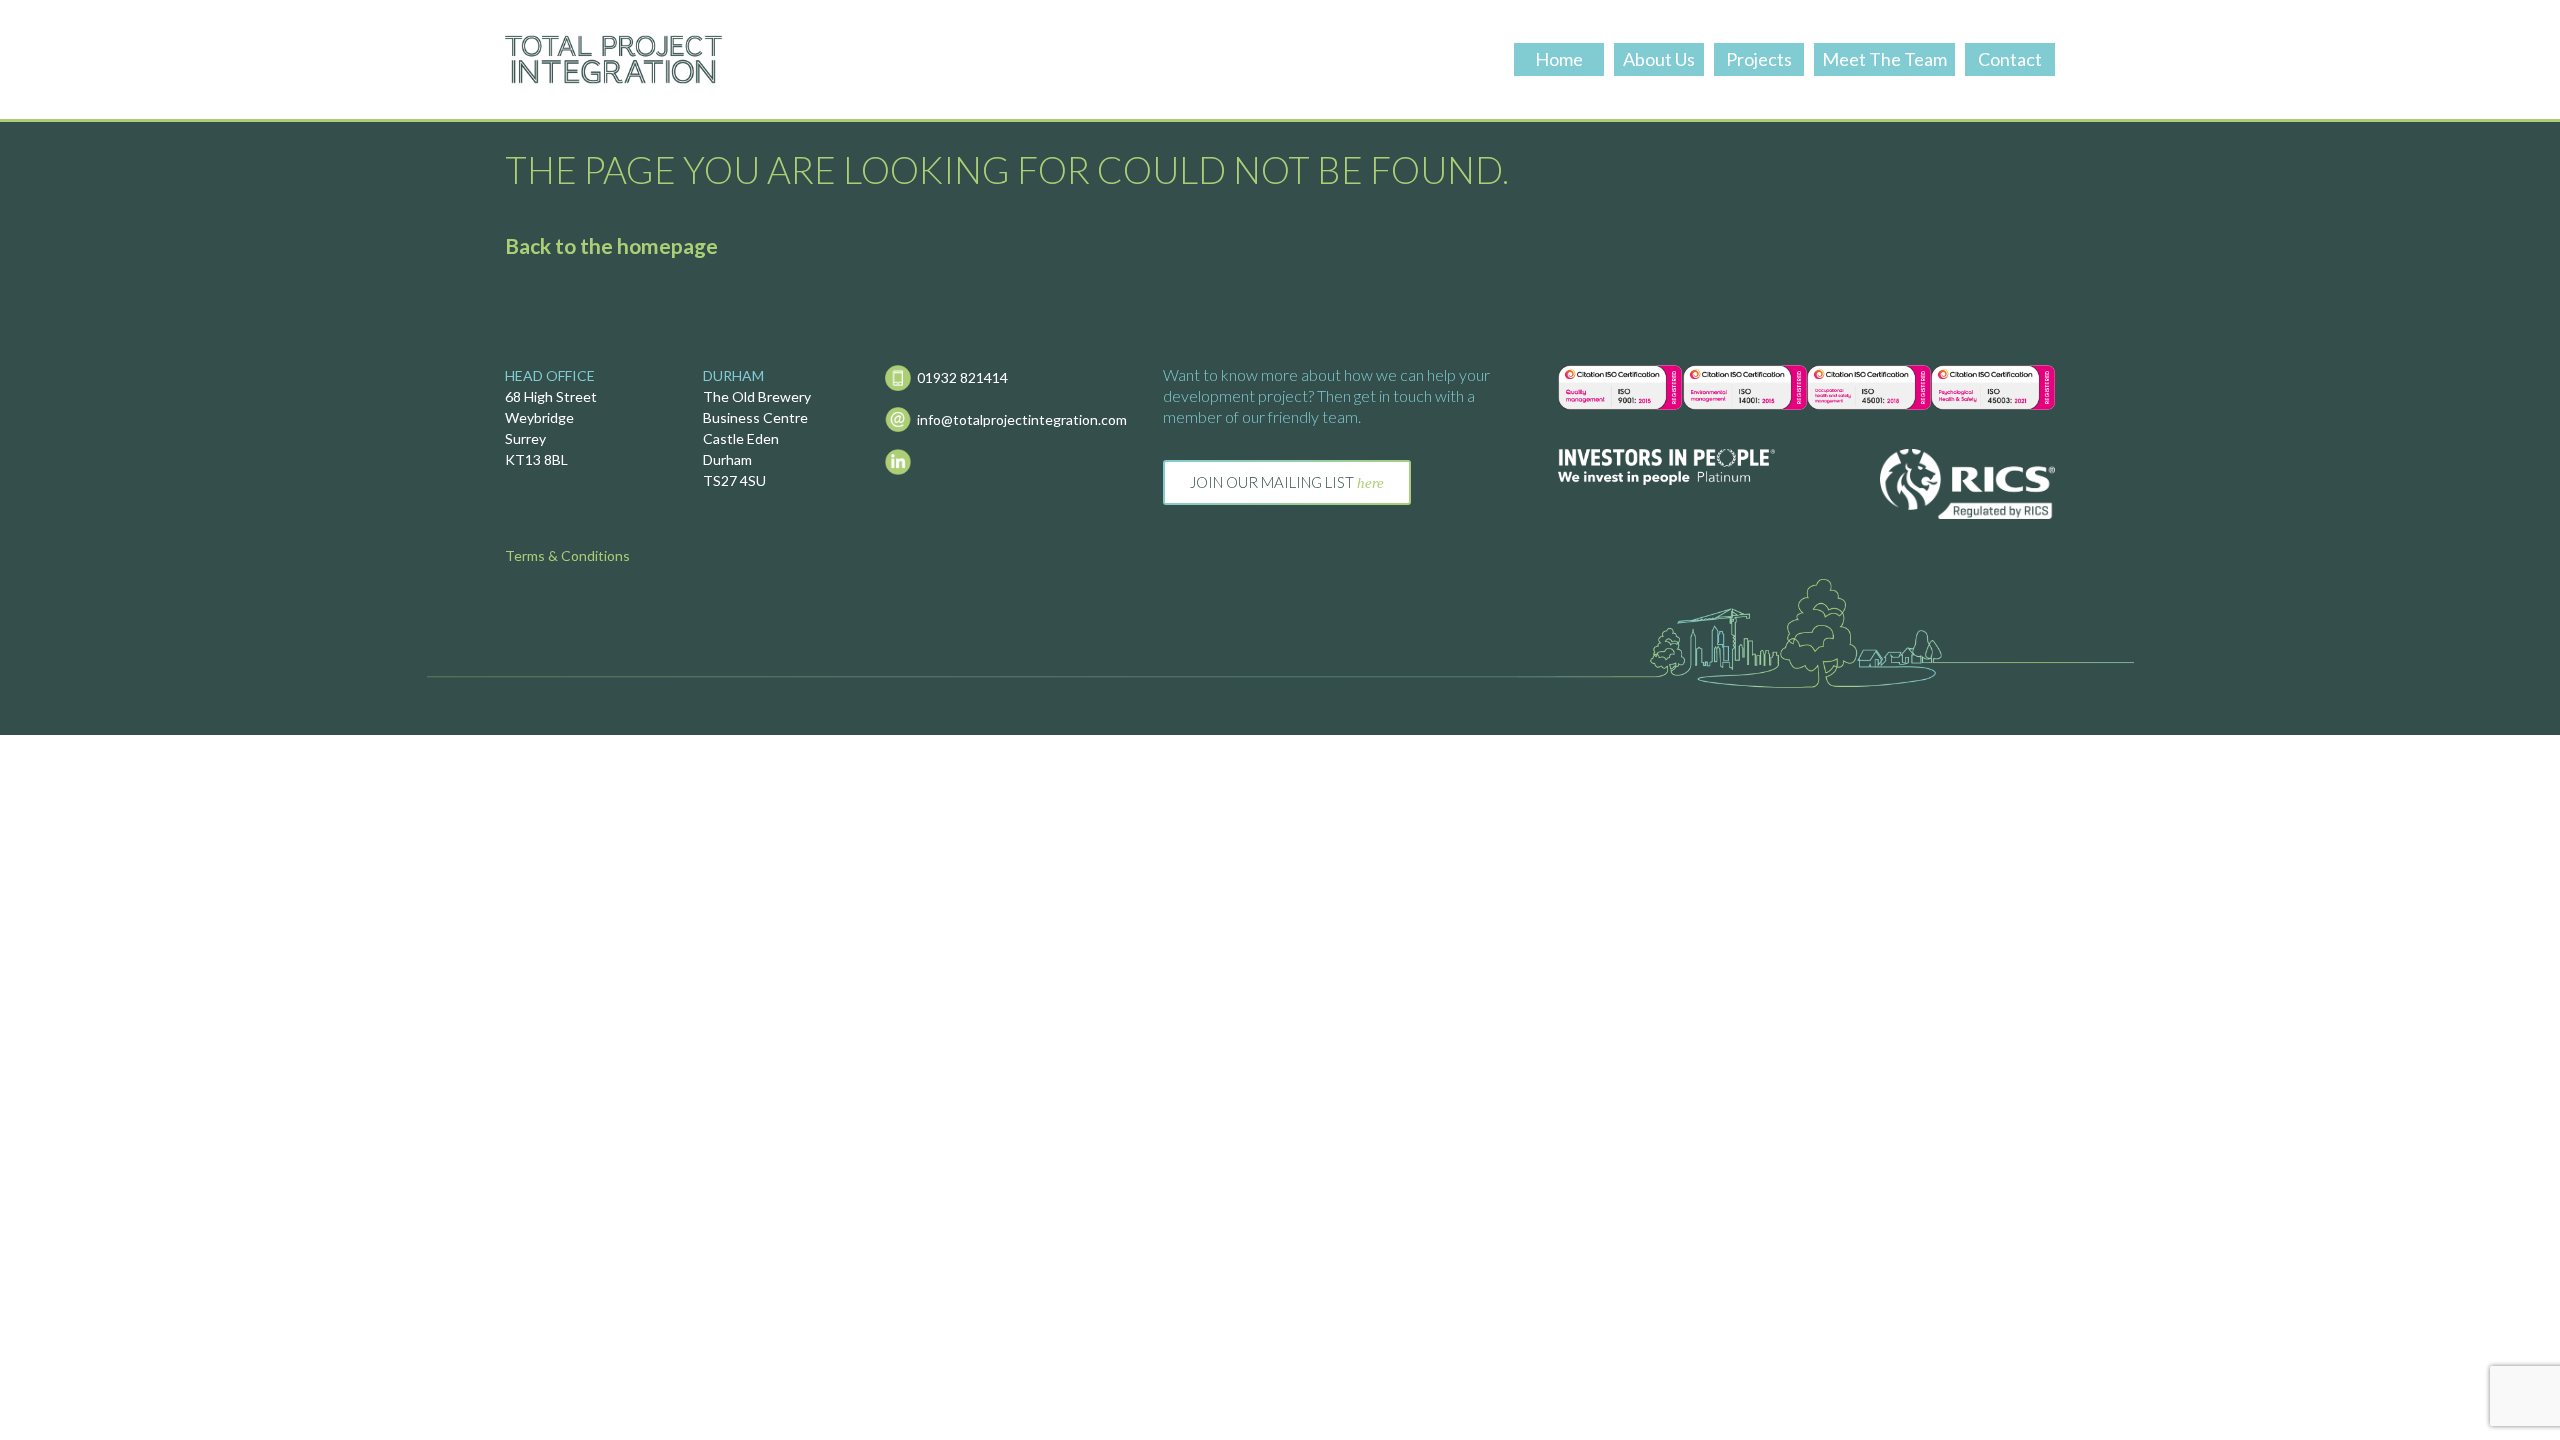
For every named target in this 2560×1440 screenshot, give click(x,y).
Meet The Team (1884, 59)
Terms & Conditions (567, 555)
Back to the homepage (611, 245)
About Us (1659, 59)
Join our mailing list (1287, 482)
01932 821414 (962, 377)
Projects (1759, 59)
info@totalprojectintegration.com (1022, 419)
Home (1559, 59)
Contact (2010, 59)
